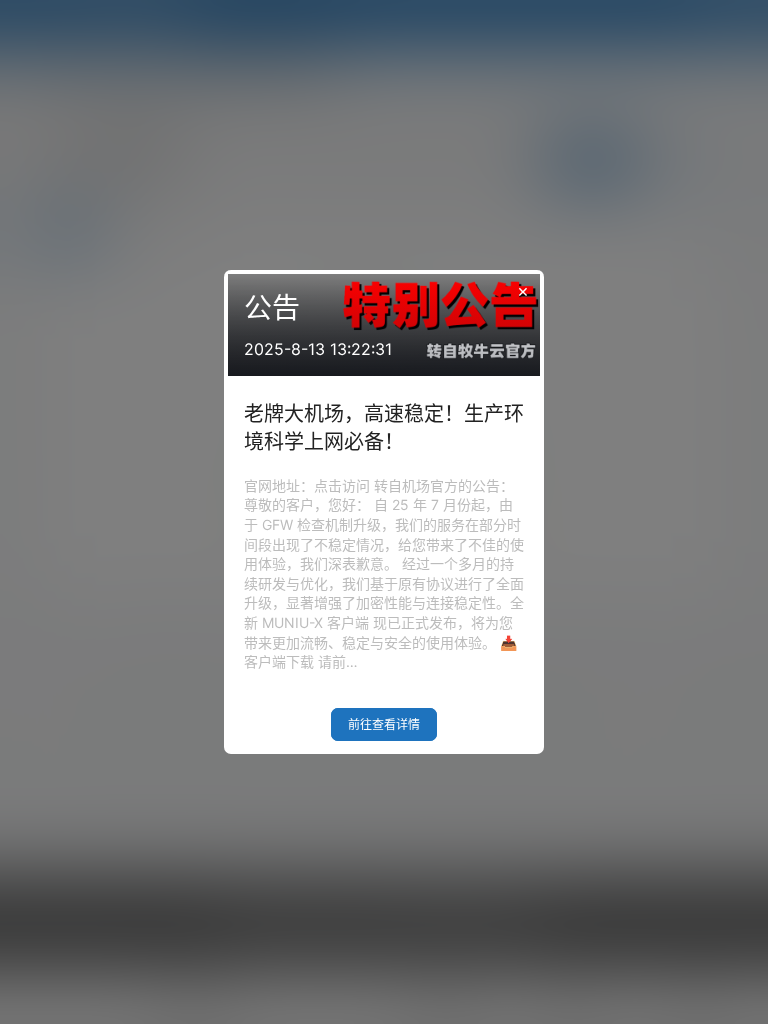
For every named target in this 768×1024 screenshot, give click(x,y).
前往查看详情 (384, 724)
